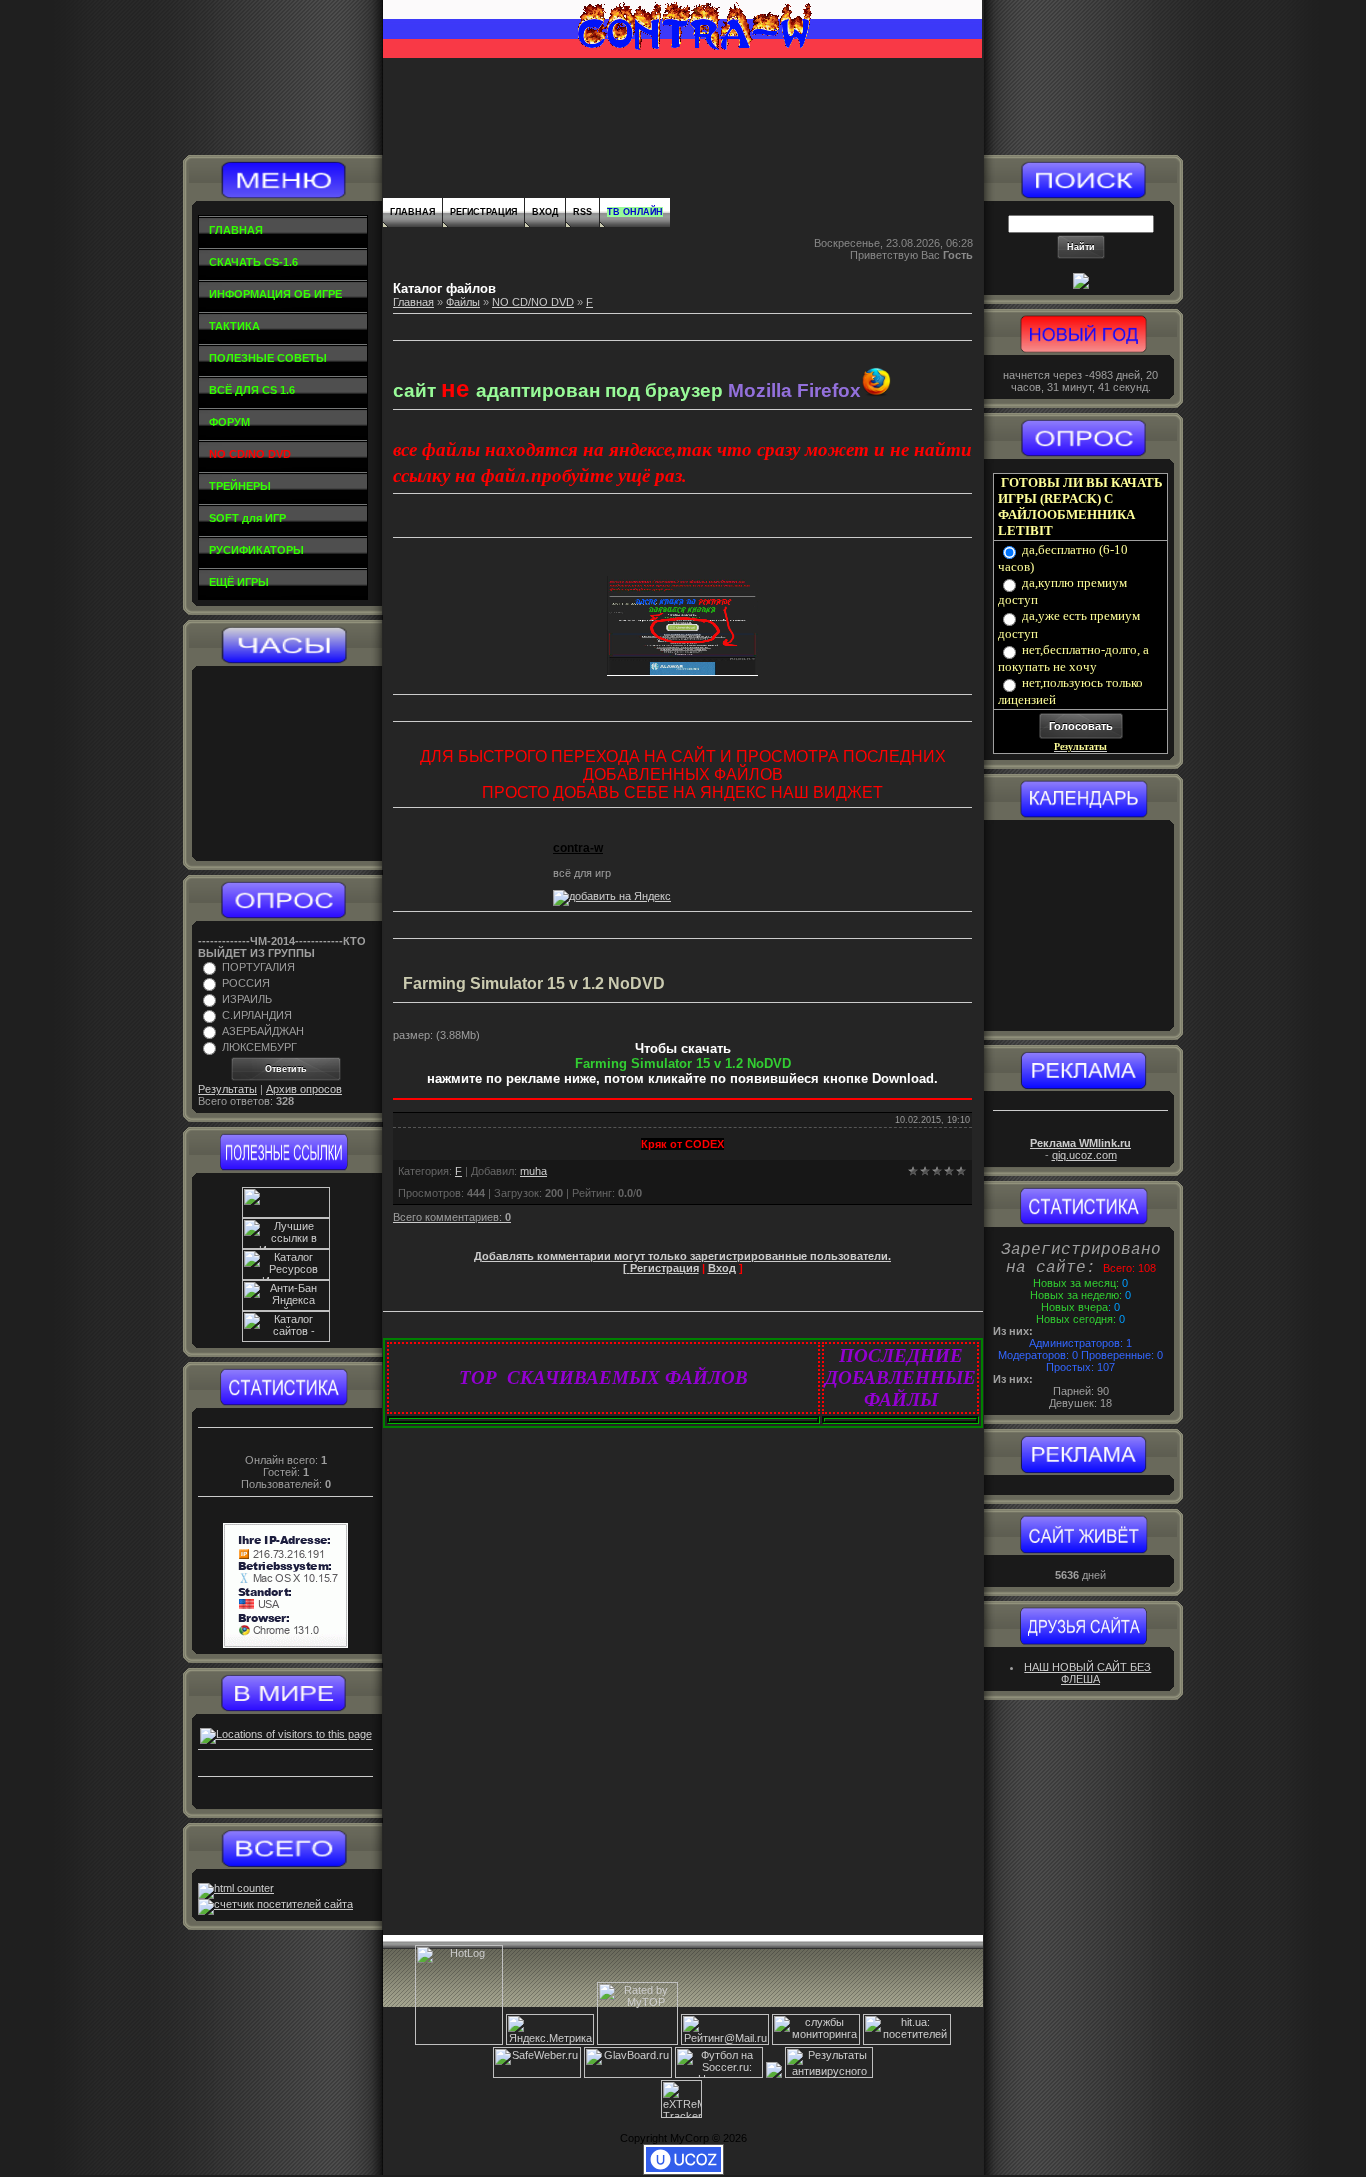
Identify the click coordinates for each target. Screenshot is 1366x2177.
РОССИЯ (246, 983)
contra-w (578, 848)
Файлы (463, 302)
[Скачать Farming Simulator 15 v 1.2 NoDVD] (682, 1105)
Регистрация (483, 212)
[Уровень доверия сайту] (774, 2074)
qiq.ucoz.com (1084, 1155)
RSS (582, 212)
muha (533, 1171)
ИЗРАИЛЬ (247, 999)
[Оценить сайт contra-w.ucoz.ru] (1081, 285)
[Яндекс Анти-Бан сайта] (286, 1307)
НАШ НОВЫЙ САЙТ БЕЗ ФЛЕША (1087, 1673)
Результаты (227, 1089)
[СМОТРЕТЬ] (682, 672)
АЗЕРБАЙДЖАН (263, 1031)
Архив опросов (304, 1089)
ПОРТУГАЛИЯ (258, 967)
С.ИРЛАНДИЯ (257, 1015)
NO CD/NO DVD (533, 302)
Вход (545, 212)
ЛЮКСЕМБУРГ (259, 1047)
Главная (412, 212)
